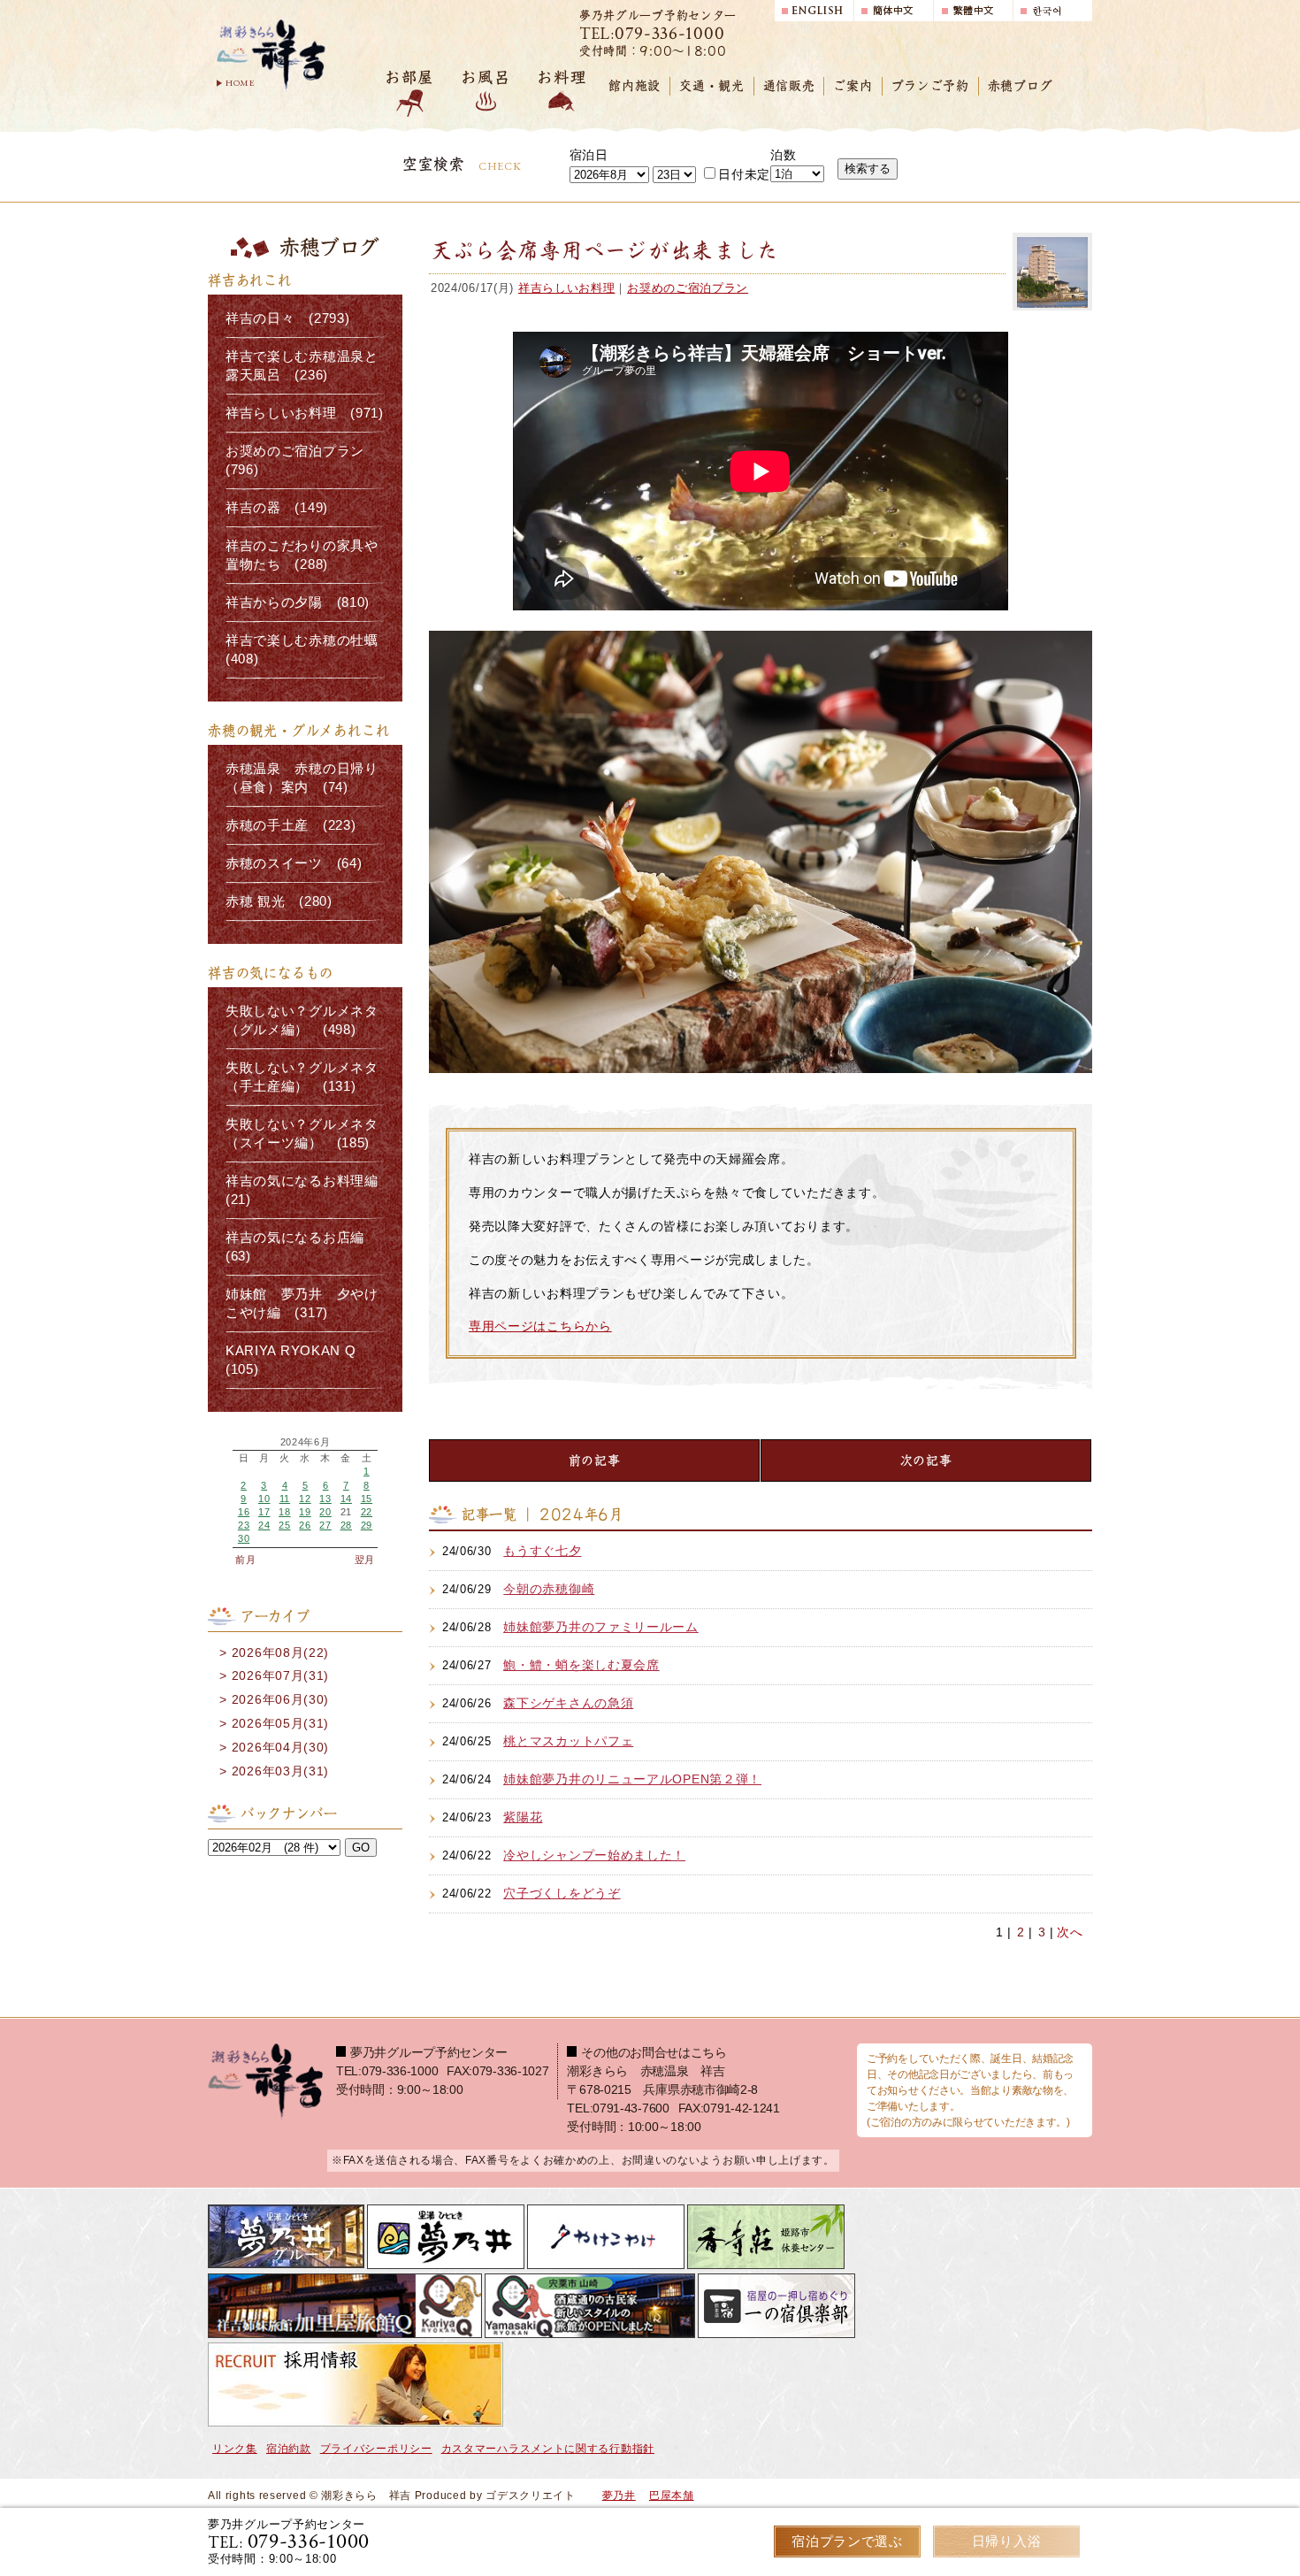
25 (284, 1525)
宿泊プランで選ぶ (847, 2541)
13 (325, 1499)
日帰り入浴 (1007, 2541)
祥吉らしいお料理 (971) (305, 413)
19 (305, 1512)
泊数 (783, 155)
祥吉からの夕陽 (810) (298, 602)
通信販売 (789, 86)
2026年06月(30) (280, 1699)
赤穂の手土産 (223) (291, 825)
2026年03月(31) (280, 1771)
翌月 (365, 1560)
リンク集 (235, 2449)
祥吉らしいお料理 (567, 288)
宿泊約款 (289, 2449)
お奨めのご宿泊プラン (688, 288)
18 (284, 1512)
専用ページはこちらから (540, 1326)
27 (325, 1525)
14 (346, 1499)
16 (244, 1512)
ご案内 (853, 86)
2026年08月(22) (280, 1652)
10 (264, 1499)
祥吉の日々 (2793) (287, 318)
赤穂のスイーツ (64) (294, 863)
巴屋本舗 (672, 2495)
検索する (868, 169)
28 (346, 1525)
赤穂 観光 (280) (279, 901)
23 (244, 1525)
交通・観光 (712, 86)
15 (367, 1499)
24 (264, 1525)
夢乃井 (619, 2495)
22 (367, 1512)
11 (285, 1499)
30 (244, 1538)
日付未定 (744, 174)
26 (305, 1525)
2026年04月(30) (280, 1747)
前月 (245, 1560)
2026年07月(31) (280, 1675)
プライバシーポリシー (376, 2449)
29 (367, 1525)
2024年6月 (306, 1442)
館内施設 (635, 86)
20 (325, 1512)
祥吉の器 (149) (277, 508)
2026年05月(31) (280, 1723)
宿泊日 (589, 155)
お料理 (562, 77)
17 (264, 1512)
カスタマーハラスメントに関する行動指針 (548, 2449)
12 (305, 1499)
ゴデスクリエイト (531, 2495)
